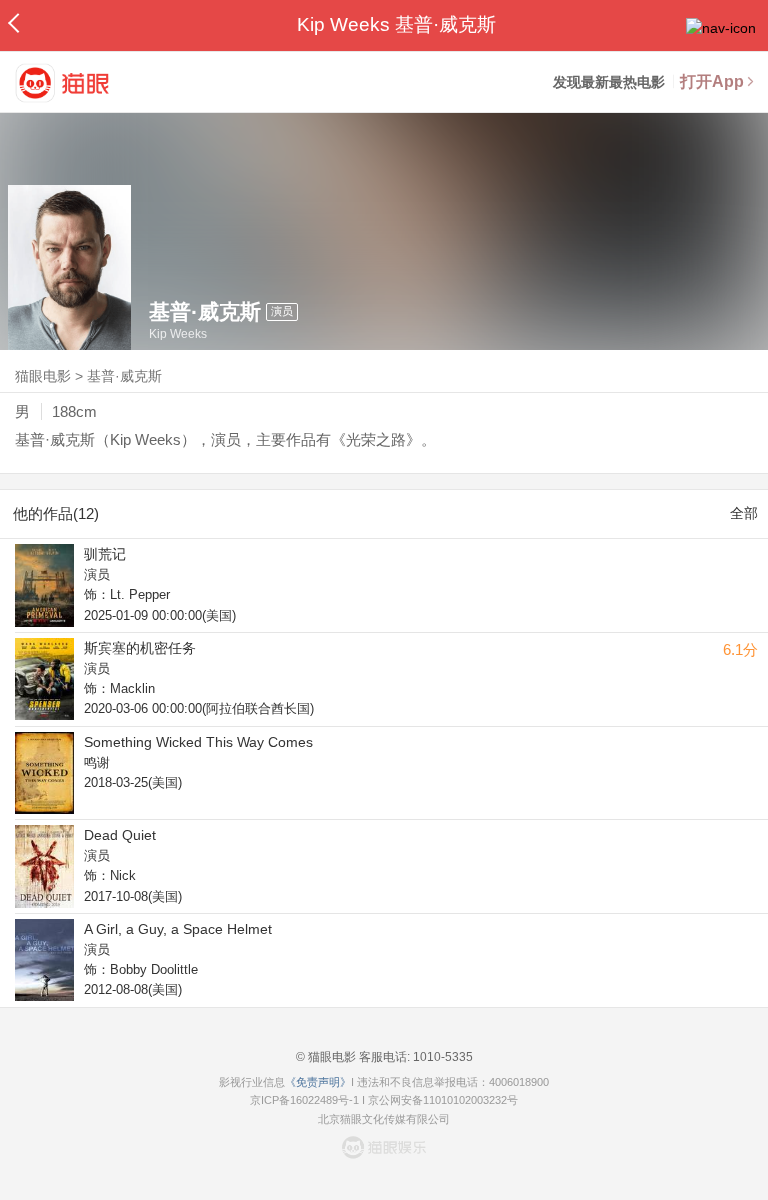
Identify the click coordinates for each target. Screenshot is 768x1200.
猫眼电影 (43, 376)
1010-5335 (441, 1057)
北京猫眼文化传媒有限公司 (384, 1119)
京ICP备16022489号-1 (304, 1100)
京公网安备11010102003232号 (443, 1100)
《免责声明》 (318, 1082)
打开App (712, 81)
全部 (744, 513)
